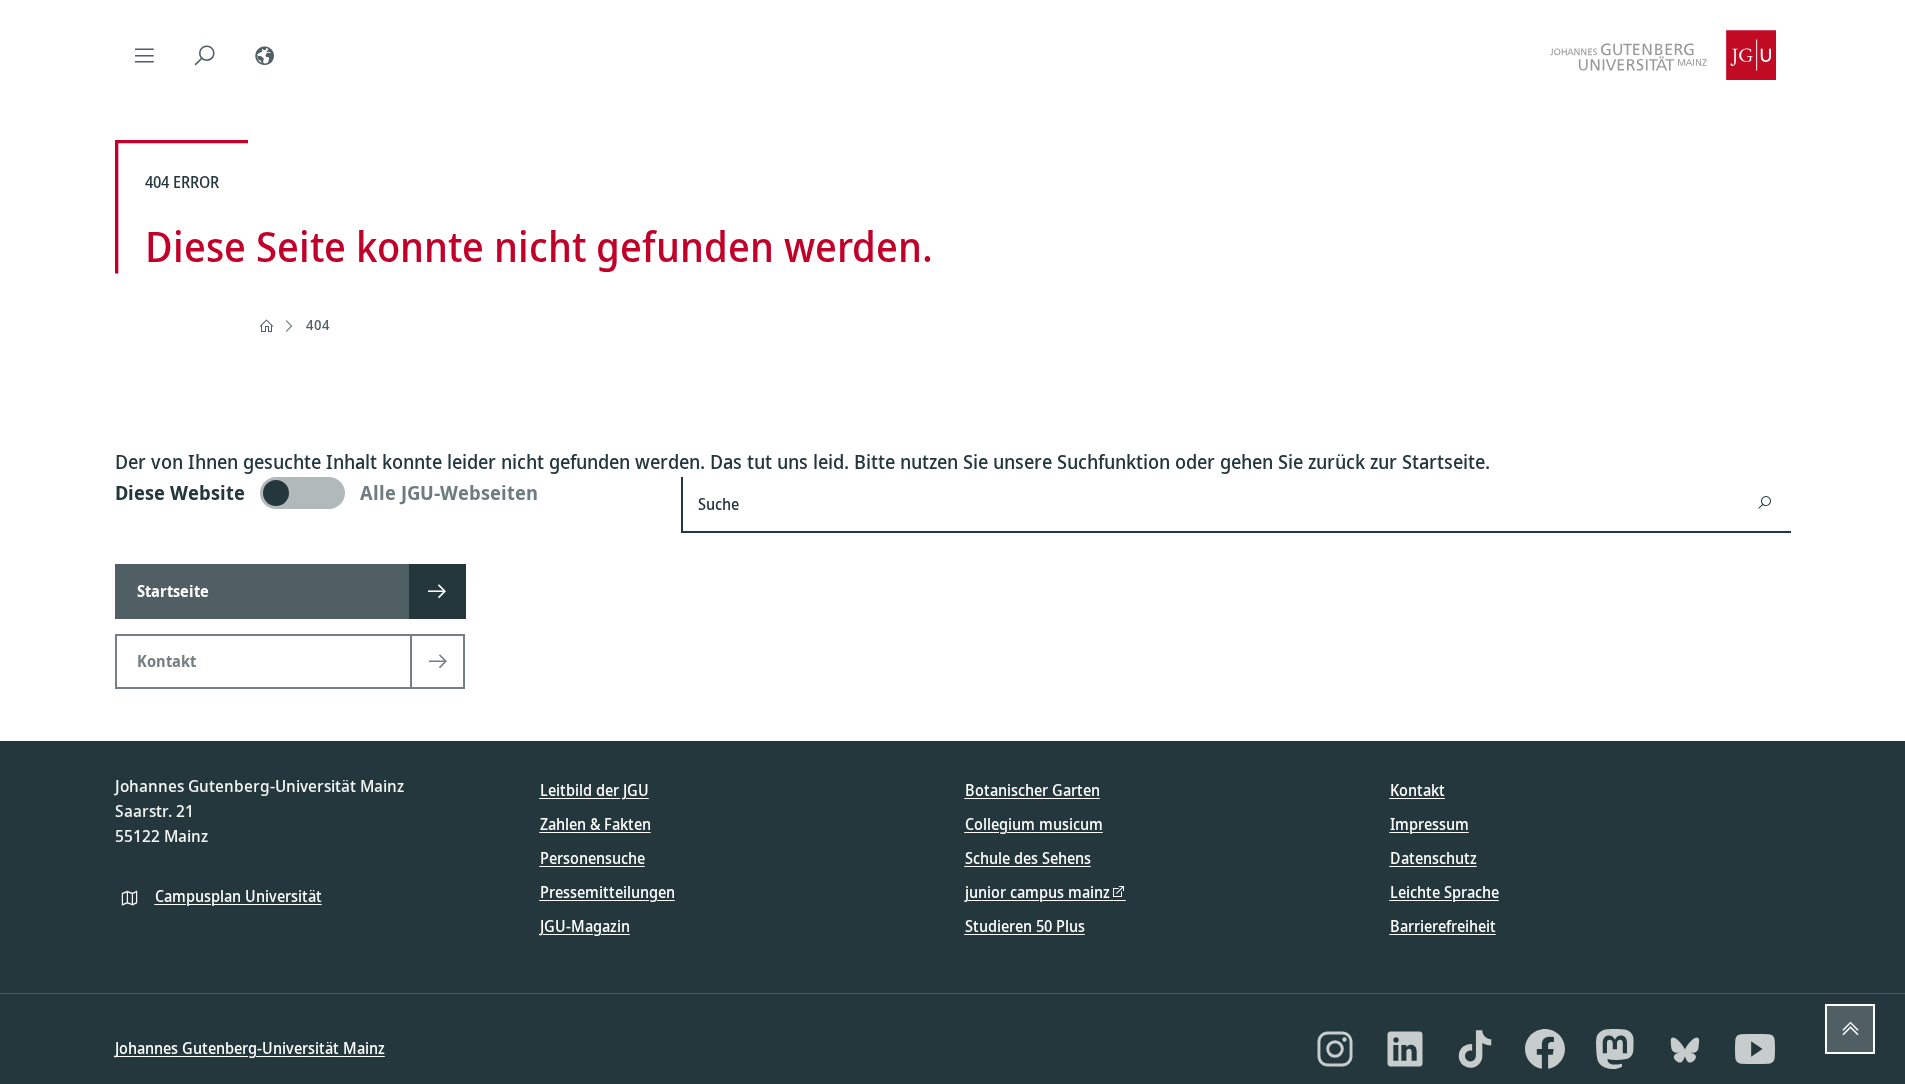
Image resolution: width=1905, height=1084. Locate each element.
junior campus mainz (1037, 892)
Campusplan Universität (238, 896)
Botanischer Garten (1032, 790)
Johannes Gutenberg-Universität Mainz (250, 1048)
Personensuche (592, 858)
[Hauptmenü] (145, 55)
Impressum (1429, 824)
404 (318, 324)
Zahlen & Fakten (595, 824)
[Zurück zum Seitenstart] (1850, 1029)
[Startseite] (266, 326)
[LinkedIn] (1405, 1049)
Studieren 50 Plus (1025, 926)
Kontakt (1417, 790)
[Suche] (205, 55)
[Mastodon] (1615, 1049)
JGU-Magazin (585, 926)
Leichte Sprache (1444, 892)
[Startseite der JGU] (1663, 55)
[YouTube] (1755, 1049)
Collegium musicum (1034, 824)
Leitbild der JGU (594, 790)
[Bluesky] (1685, 1049)
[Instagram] (1335, 1049)
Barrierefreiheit (1443, 926)
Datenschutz (1433, 858)
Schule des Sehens (1028, 858)
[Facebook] (1545, 1049)
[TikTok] (1475, 1049)
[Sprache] (265, 55)
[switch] (386, 493)
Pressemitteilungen (607, 892)
